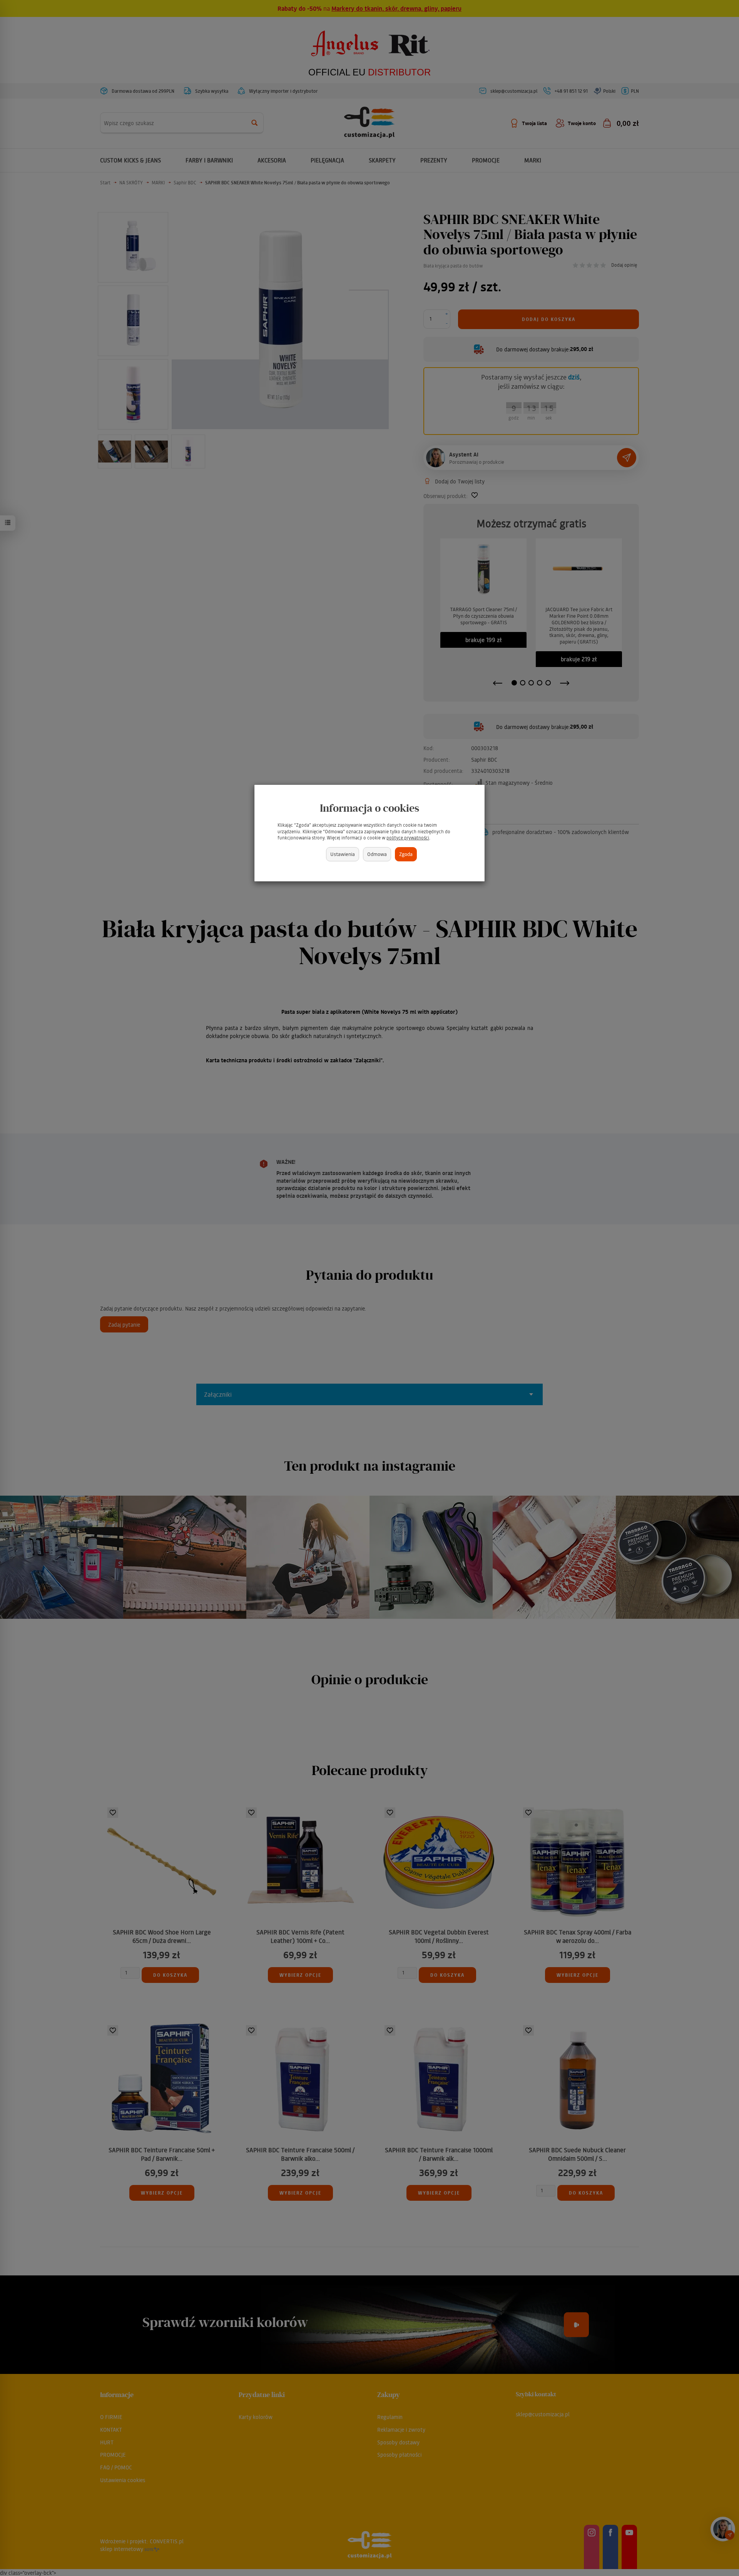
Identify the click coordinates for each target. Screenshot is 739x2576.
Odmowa (377, 854)
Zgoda (406, 854)
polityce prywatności (408, 838)
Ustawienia (343, 854)
